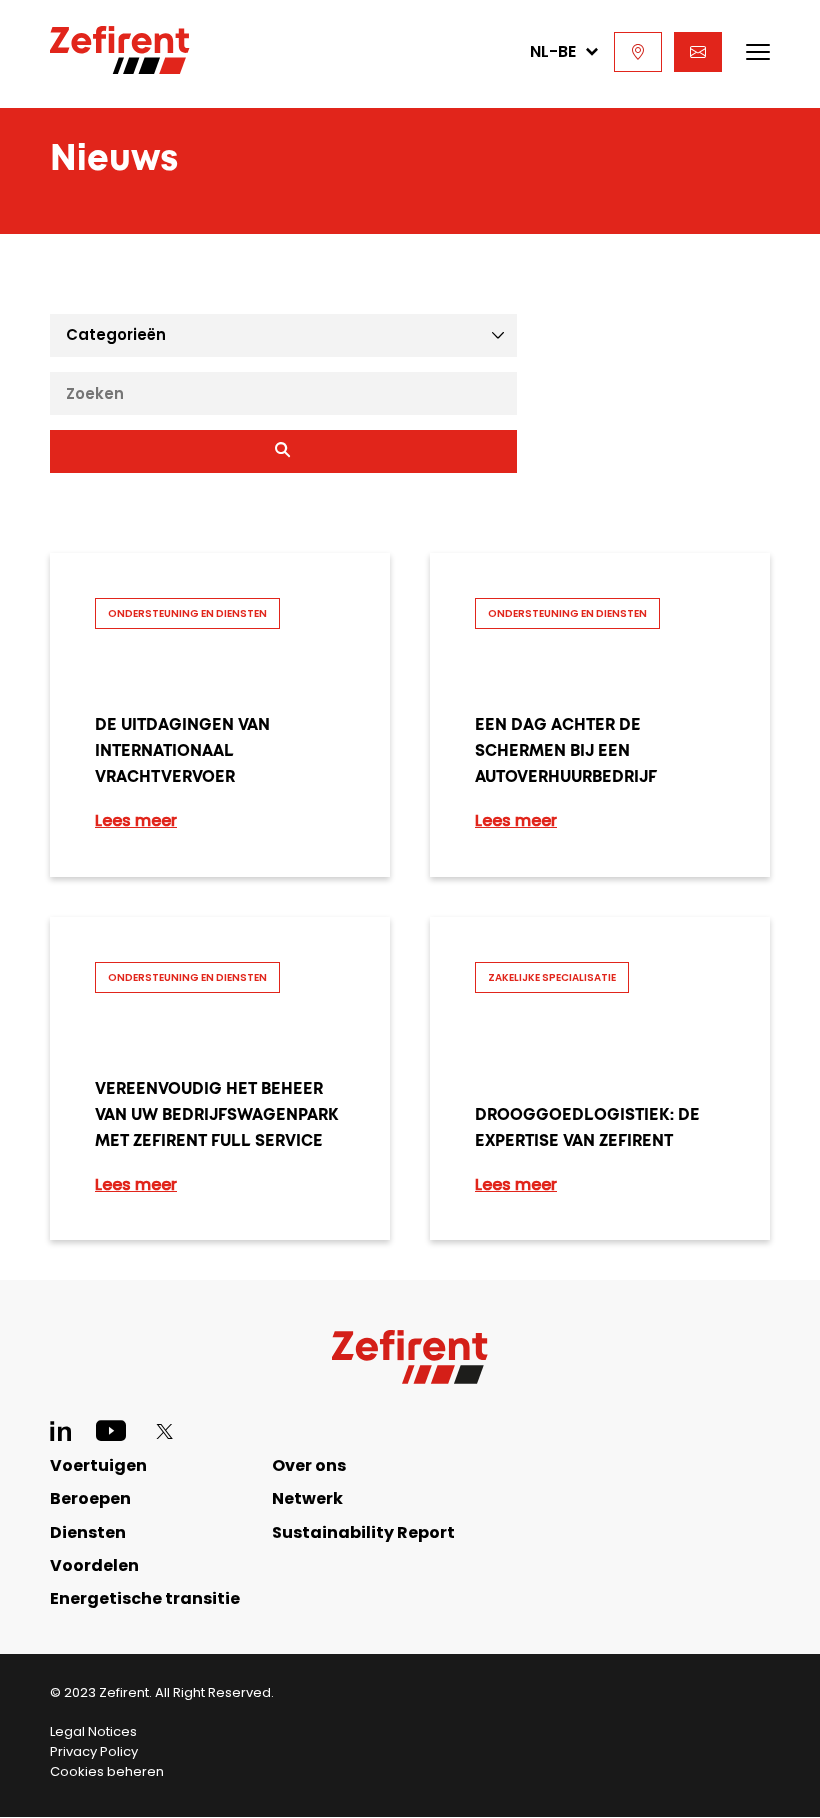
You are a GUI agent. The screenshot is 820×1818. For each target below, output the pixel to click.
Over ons (309, 1465)
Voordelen (94, 1565)
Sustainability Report (363, 1532)
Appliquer (283, 451)
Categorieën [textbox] (116, 334)
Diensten (88, 1532)
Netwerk (307, 1498)
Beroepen (90, 1498)
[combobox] (283, 335)
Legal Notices (93, 1731)
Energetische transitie (145, 1598)
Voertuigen (98, 1465)
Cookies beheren (107, 1771)
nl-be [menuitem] (553, 51)
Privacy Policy (94, 1751)
